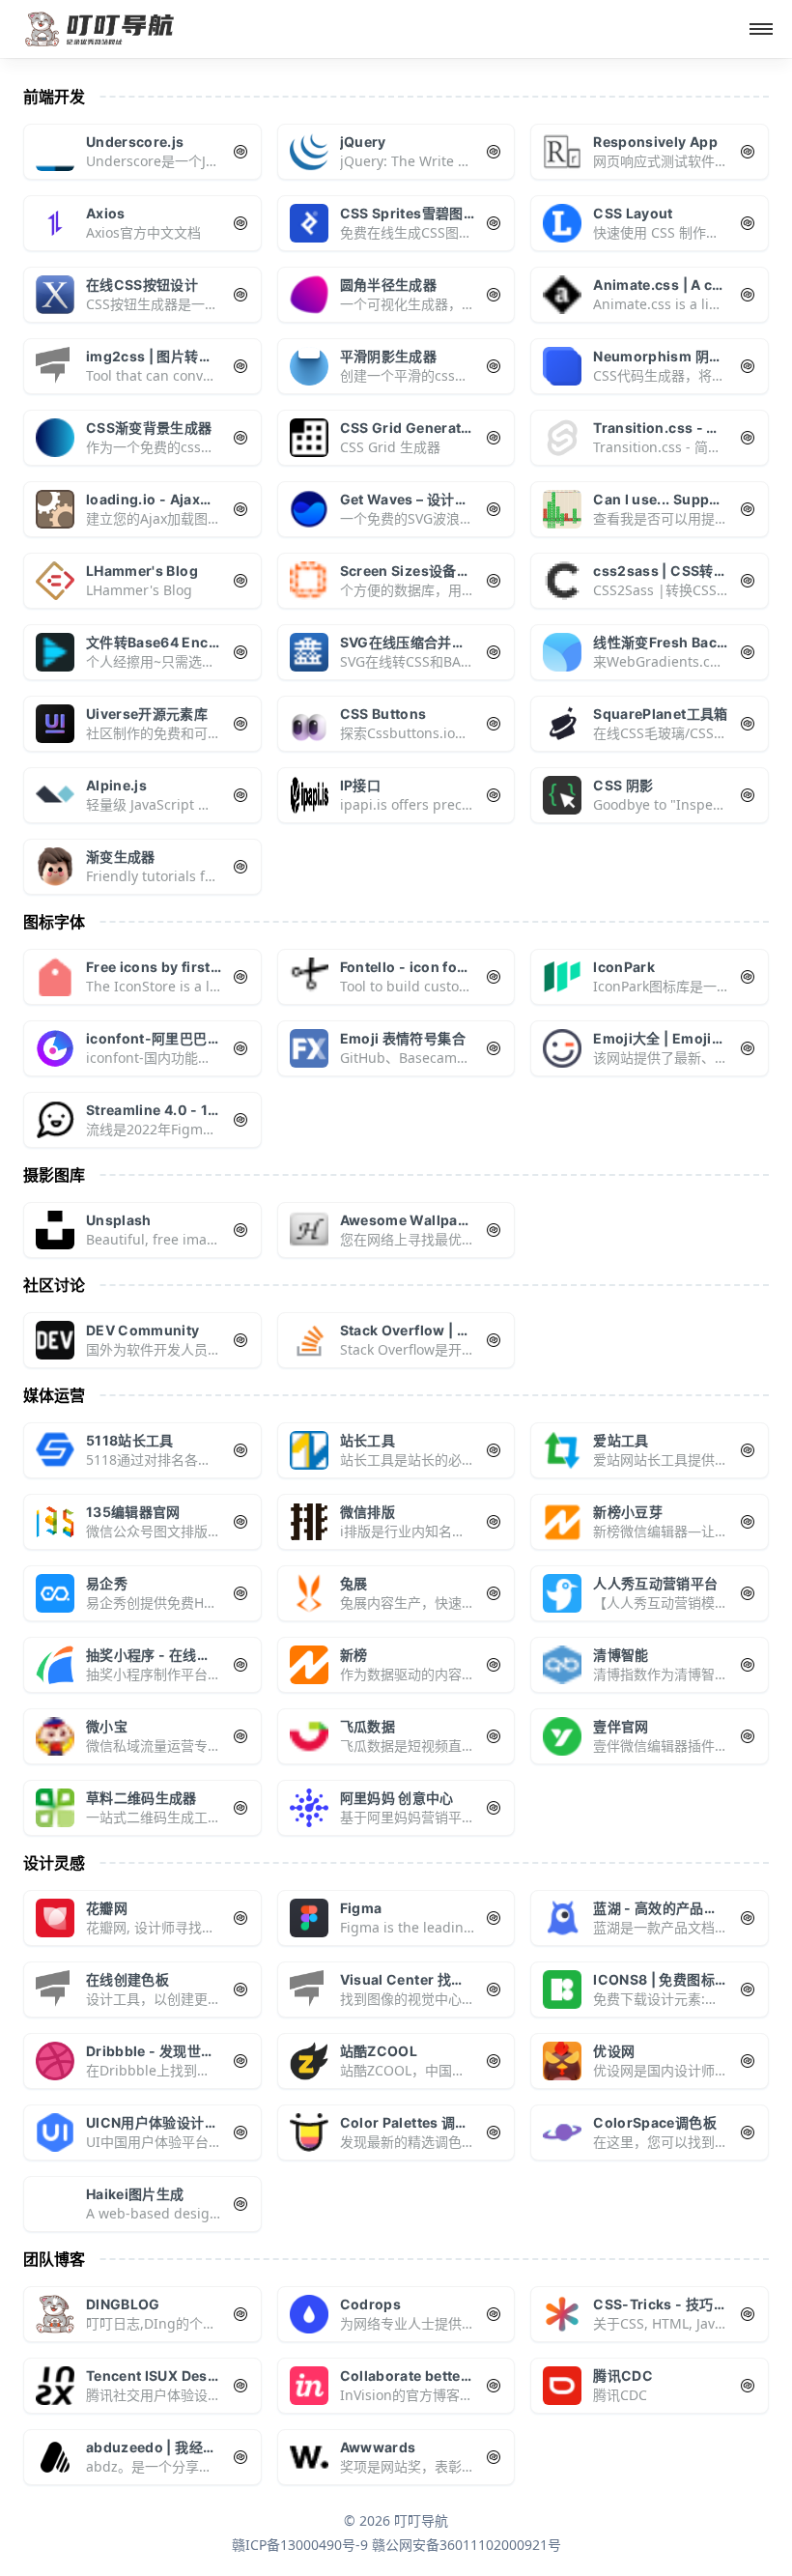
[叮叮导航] (100, 29)
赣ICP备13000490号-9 (300, 2545)
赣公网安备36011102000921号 (467, 2545)
